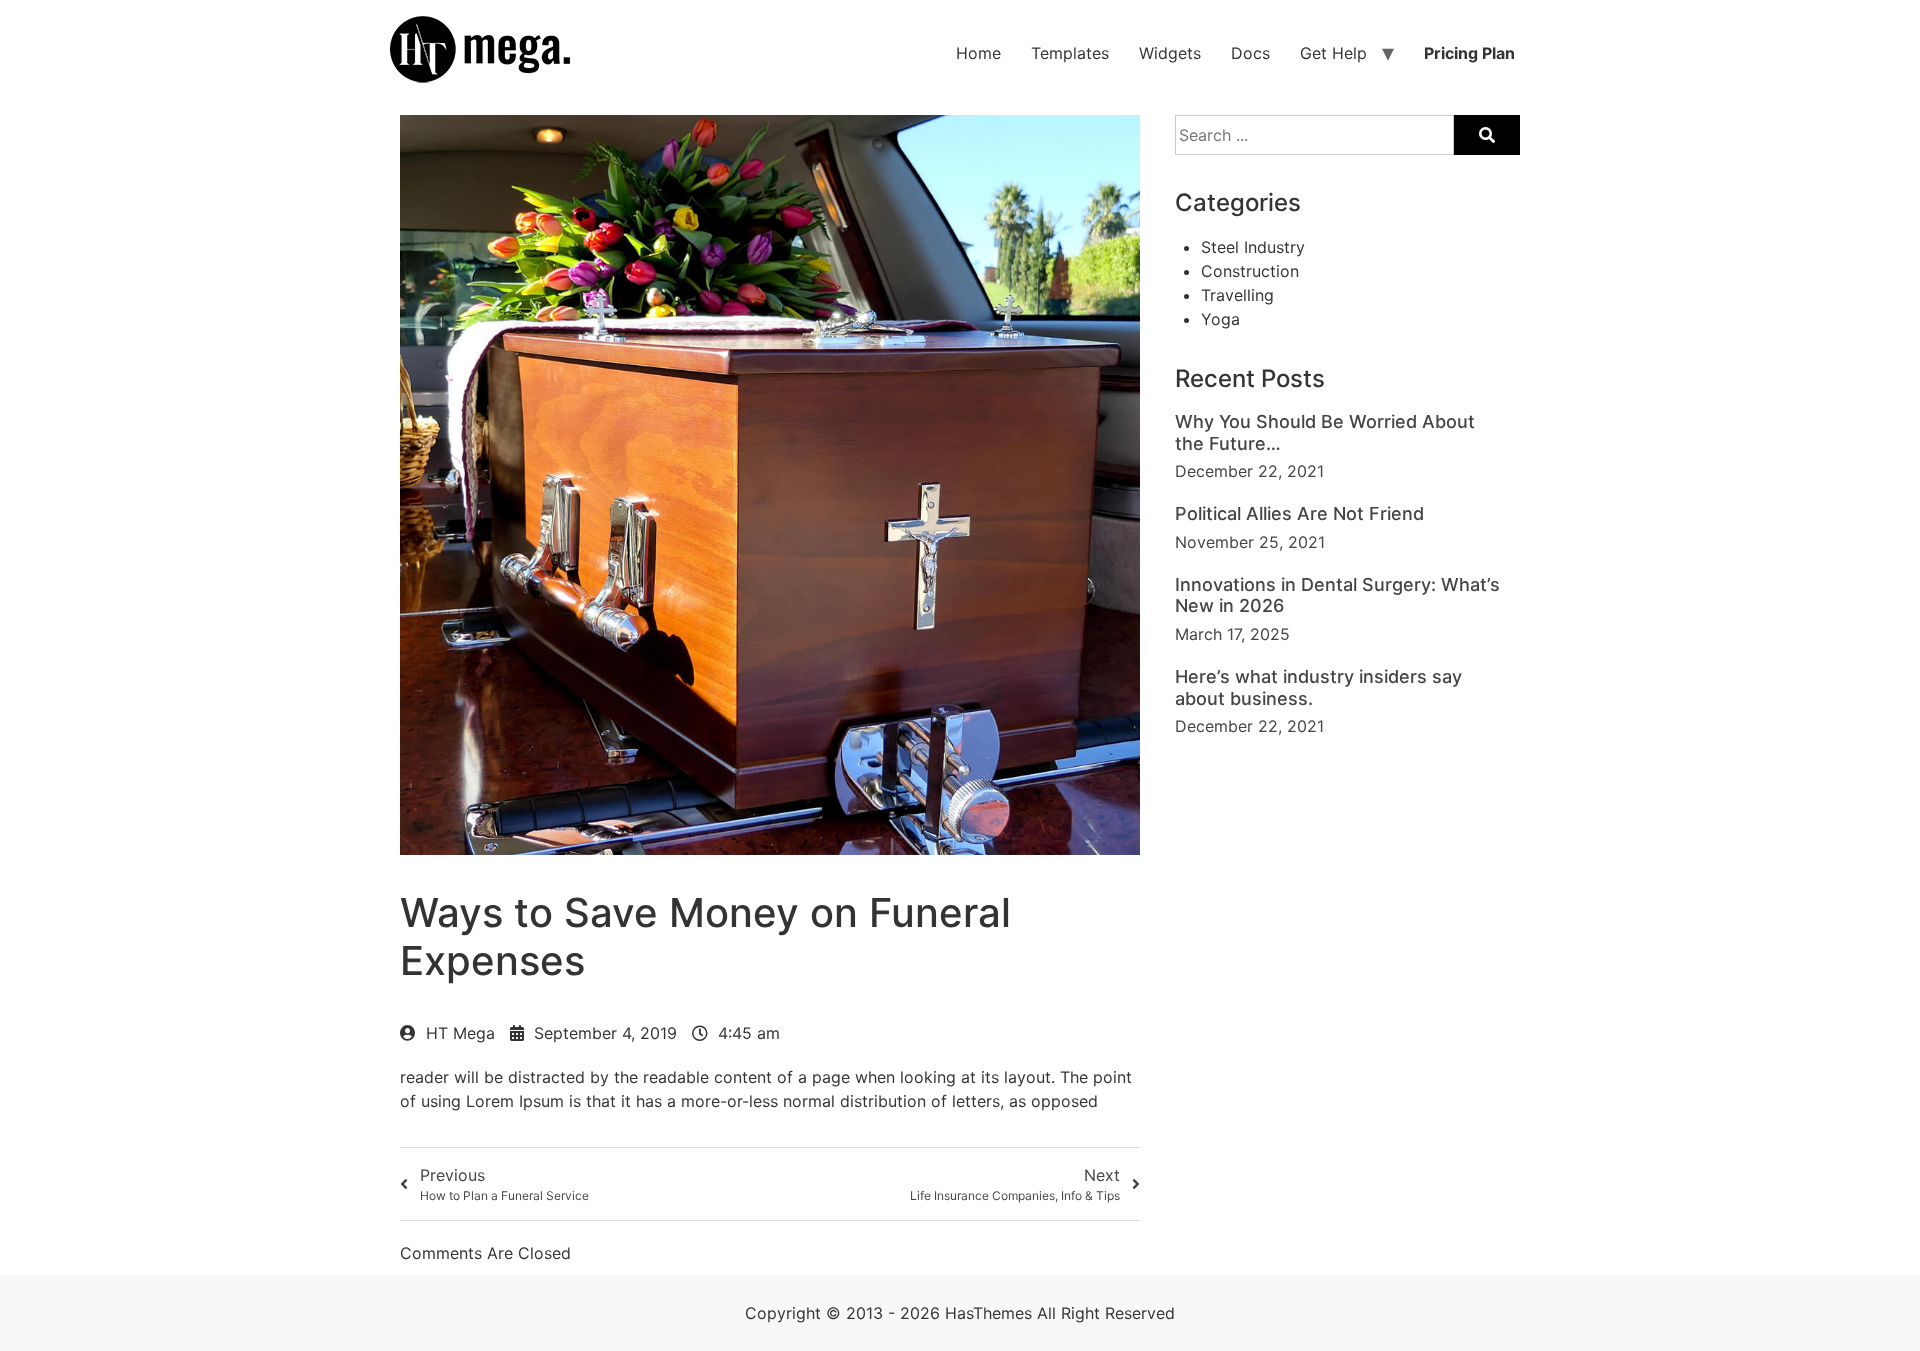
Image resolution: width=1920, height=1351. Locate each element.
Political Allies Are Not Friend (1299, 513)
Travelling (1237, 295)
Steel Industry (1253, 247)
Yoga (1220, 319)
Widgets (1170, 53)
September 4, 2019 (605, 1033)
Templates (1070, 53)
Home (978, 53)
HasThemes (988, 1313)
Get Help (1333, 53)
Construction (1250, 271)
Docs (1250, 53)
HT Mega (460, 1033)
